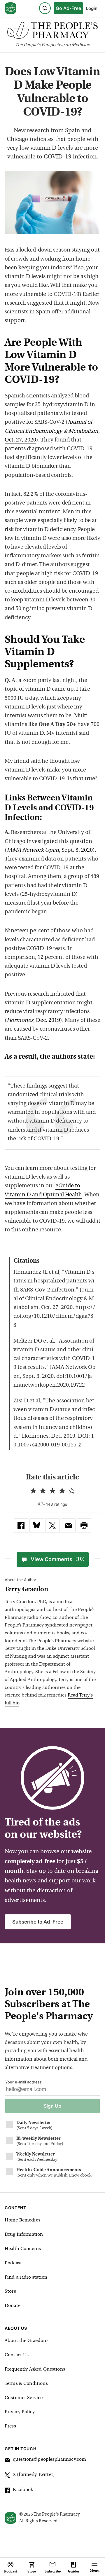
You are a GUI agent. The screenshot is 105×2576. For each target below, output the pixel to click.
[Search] (45, 8)
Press (10, 2426)
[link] (21, 1526)
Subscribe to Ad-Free (38, 1922)
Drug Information (24, 2235)
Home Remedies (22, 2220)
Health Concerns (23, 2249)
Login (92, 8)
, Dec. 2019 (33, 1021)
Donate (13, 2306)
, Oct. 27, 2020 (52, 431)
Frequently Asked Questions (35, 2369)
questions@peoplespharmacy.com (49, 2460)
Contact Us (17, 2355)
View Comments (58, 1559)
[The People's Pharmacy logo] (52, 32)
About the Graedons (27, 2341)
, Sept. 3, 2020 (50, 850)
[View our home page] (10, 8)
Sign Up (52, 2106)
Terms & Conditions (26, 2384)
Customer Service (24, 2398)
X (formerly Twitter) (34, 2475)
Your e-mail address (23, 2082)
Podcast (13, 2263)
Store (10, 2291)
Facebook (23, 2490)
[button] (84, 1526)
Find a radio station (26, 2277)
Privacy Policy (20, 2412)
